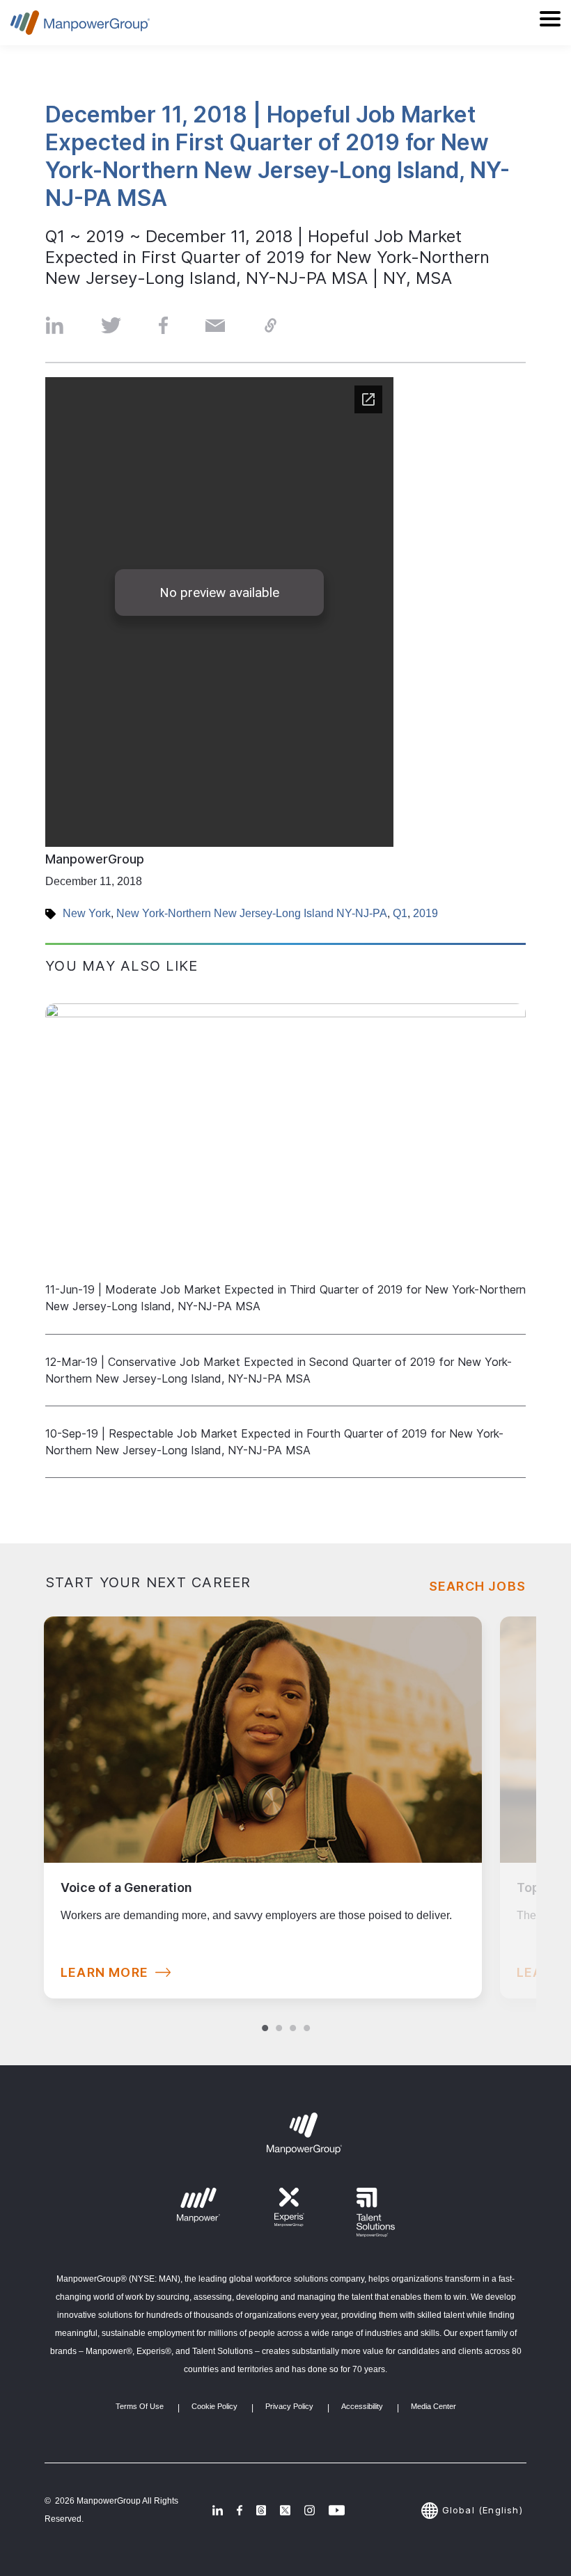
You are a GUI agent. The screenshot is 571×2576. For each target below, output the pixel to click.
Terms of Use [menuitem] (140, 2406)
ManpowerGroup (95, 859)
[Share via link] (271, 325)
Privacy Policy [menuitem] (289, 2406)
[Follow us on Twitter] (261, 2510)
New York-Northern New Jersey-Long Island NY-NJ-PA (252, 913)
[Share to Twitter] (111, 325)
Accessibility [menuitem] (362, 2406)
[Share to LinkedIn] (54, 325)
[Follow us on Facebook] (240, 2510)
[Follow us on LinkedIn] (218, 2510)
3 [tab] (292, 2014)
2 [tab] (279, 2014)
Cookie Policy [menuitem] (214, 2406)
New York (87, 913)
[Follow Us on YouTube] (337, 2510)
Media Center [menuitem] (433, 2406)
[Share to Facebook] (163, 325)
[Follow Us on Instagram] (310, 2510)
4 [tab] (306, 2014)
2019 (425, 913)
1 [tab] (265, 2014)
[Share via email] (215, 325)
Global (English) (482, 2510)
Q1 (400, 913)
